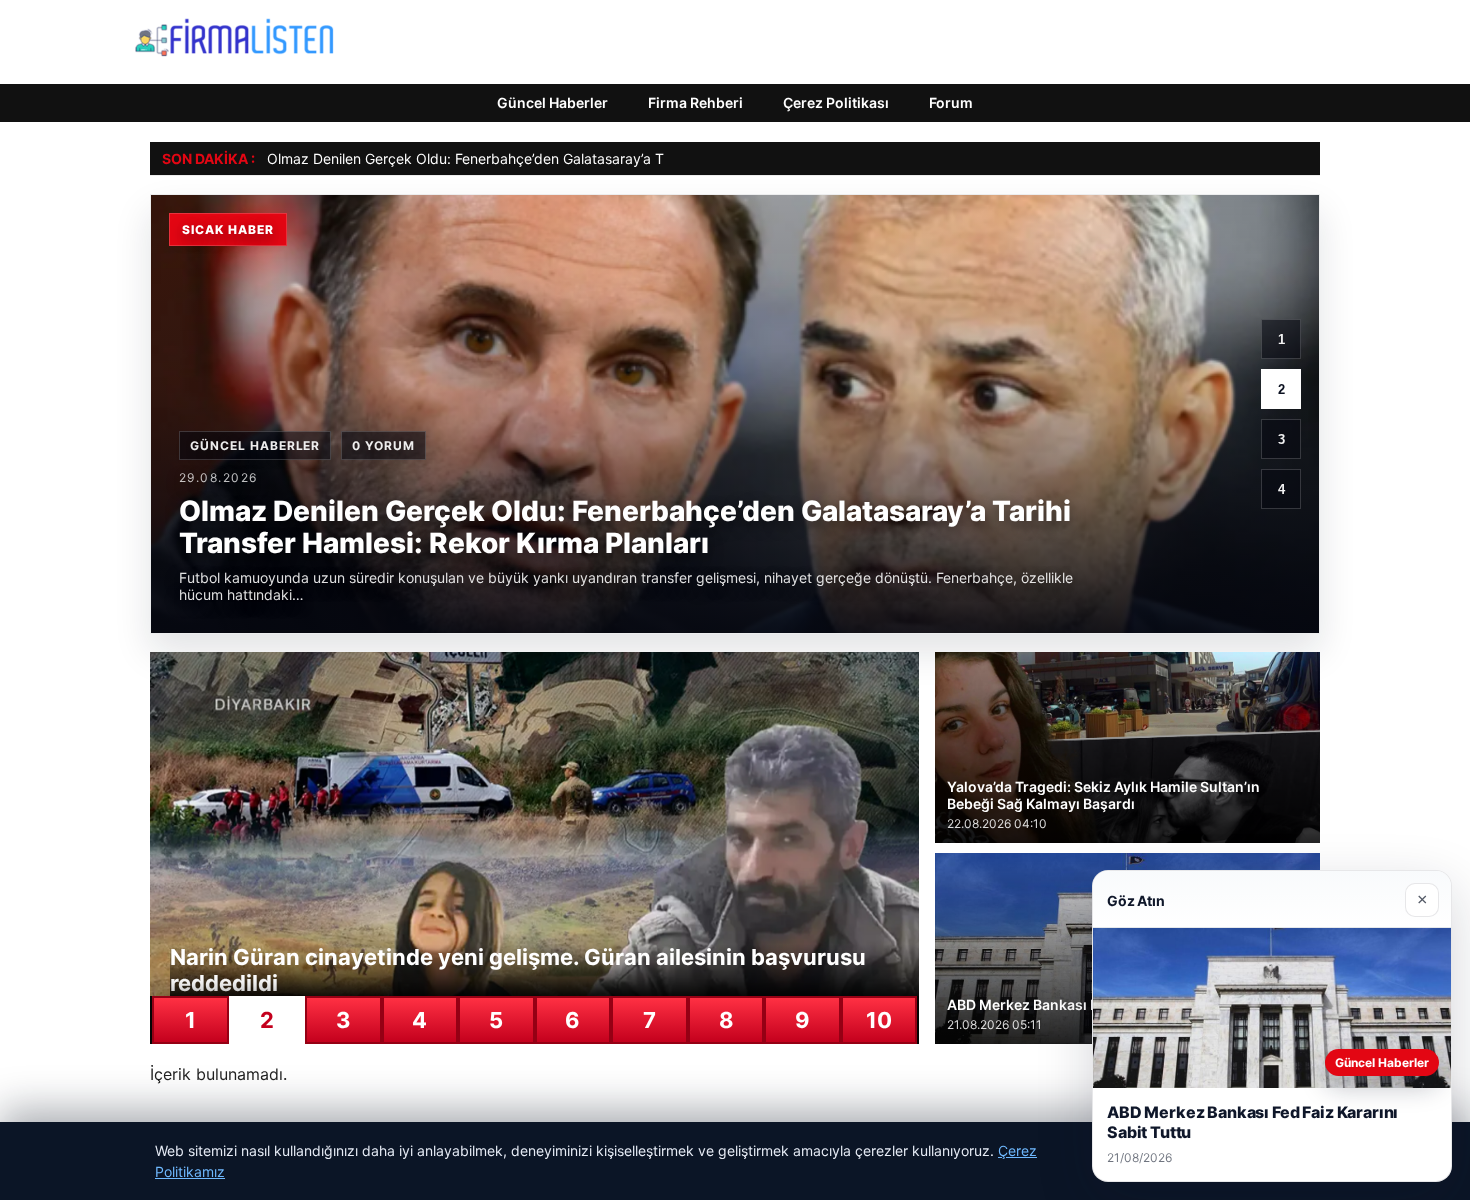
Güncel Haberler (552, 102)
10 (879, 1020)
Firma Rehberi (695, 102)
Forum (951, 102)
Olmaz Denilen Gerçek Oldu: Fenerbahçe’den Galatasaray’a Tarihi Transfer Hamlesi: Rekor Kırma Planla (600, 158)
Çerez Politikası (836, 102)
